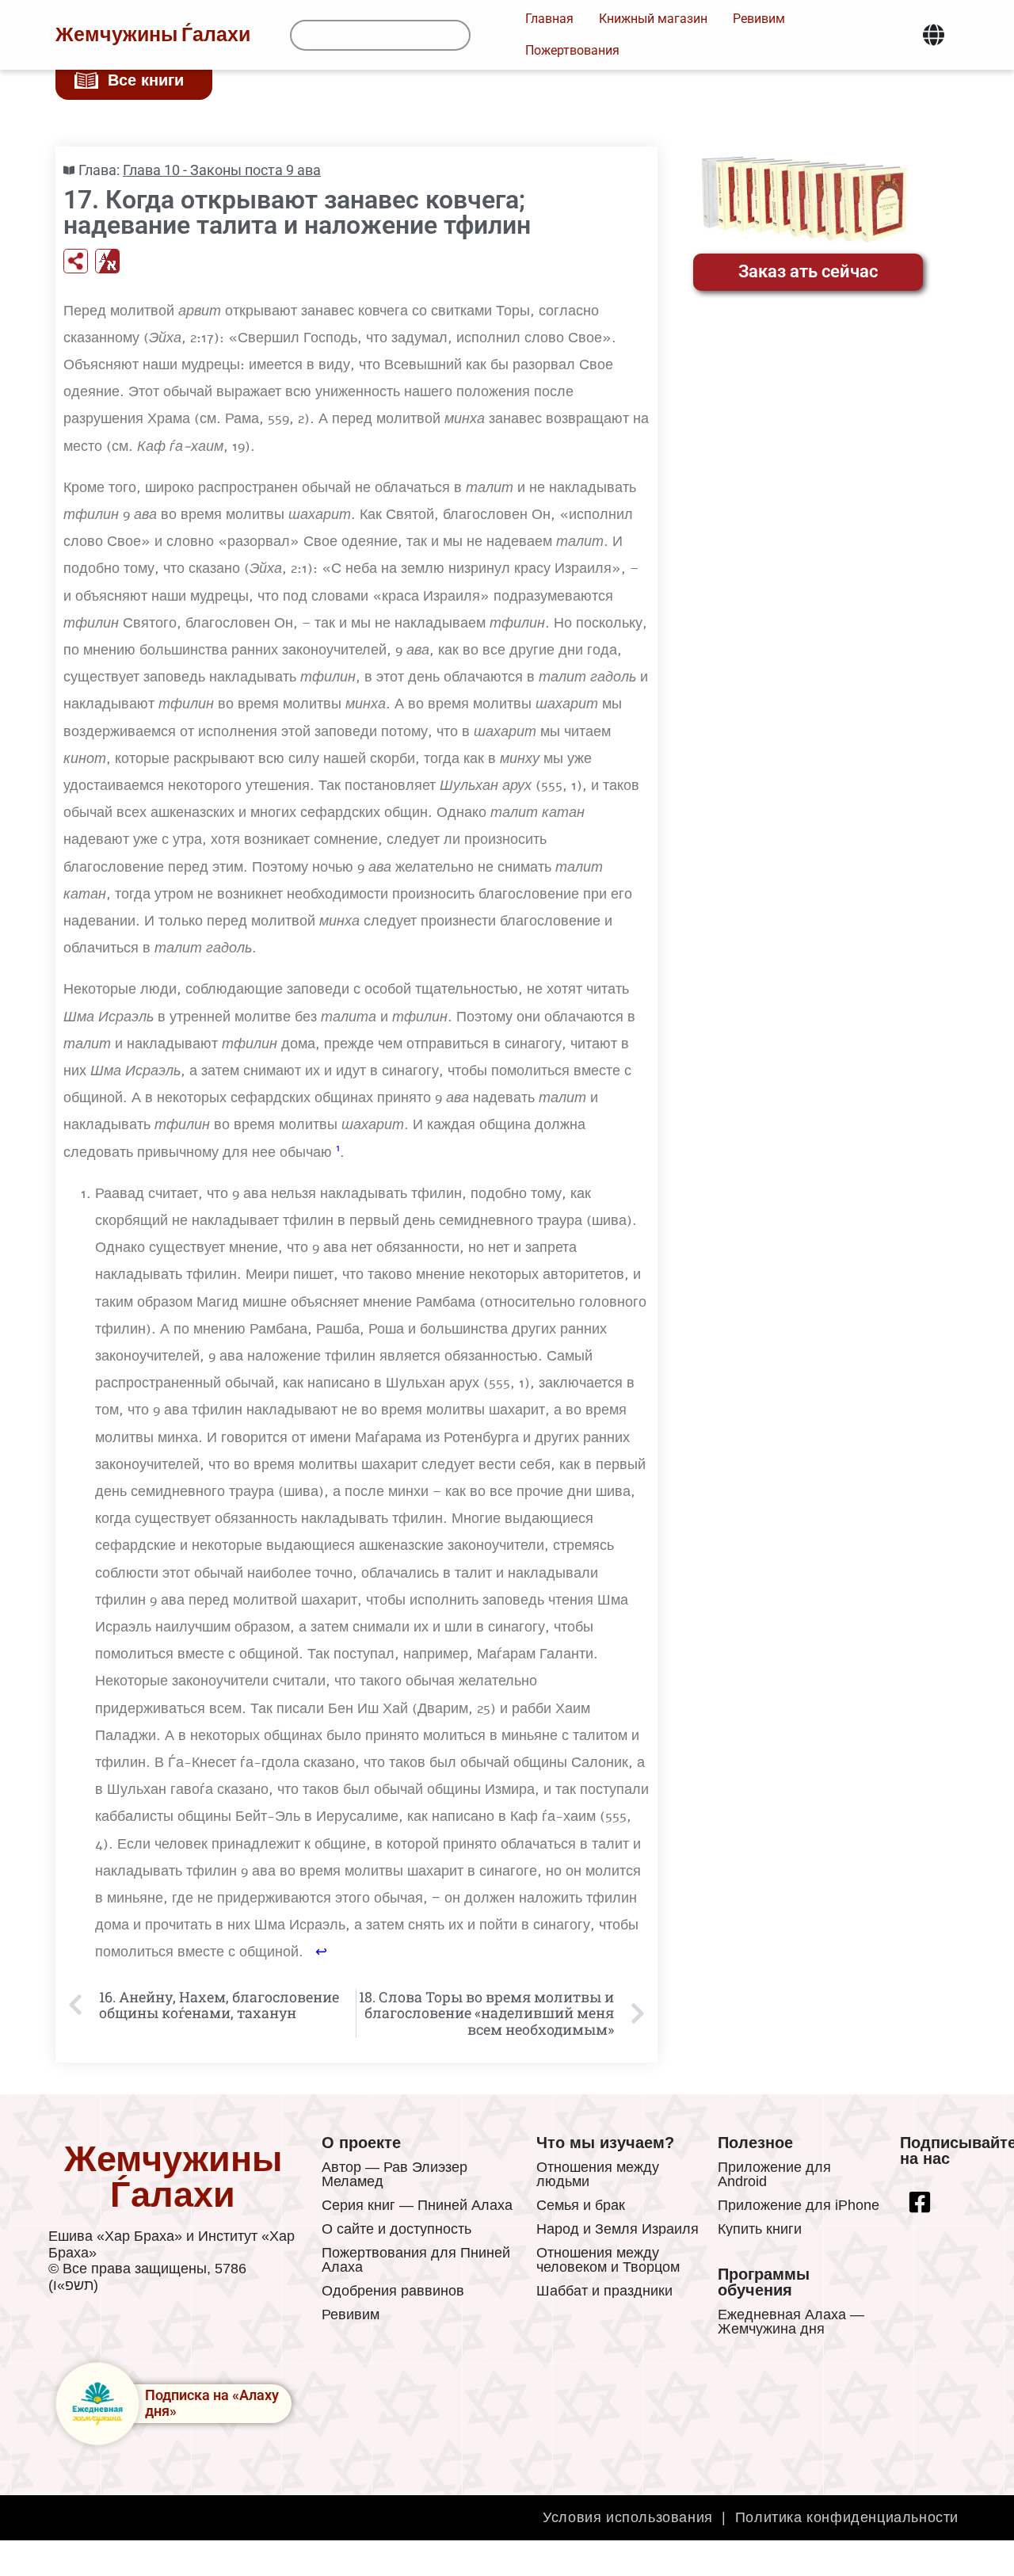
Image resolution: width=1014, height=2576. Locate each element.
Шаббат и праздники (604, 2291)
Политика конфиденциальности (847, 2517)
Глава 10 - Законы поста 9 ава (222, 170)
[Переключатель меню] (934, 35)
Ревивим (351, 2315)
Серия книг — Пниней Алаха (417, 2205)
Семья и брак (581, 2205)
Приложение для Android (774, 2174)
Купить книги (760, 2229)
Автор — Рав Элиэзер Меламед (395, 2174)
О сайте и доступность (396, 2229)
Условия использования (628, 2517)
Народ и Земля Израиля (618, 2229)
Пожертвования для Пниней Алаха (416, 2260)
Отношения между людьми (598, 2174)
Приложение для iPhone (799, 2205)
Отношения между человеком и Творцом (608, 2260)
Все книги (146, 80)
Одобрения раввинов (393, 2291)
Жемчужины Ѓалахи (153, 35)
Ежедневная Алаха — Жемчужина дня (791, 2322)
